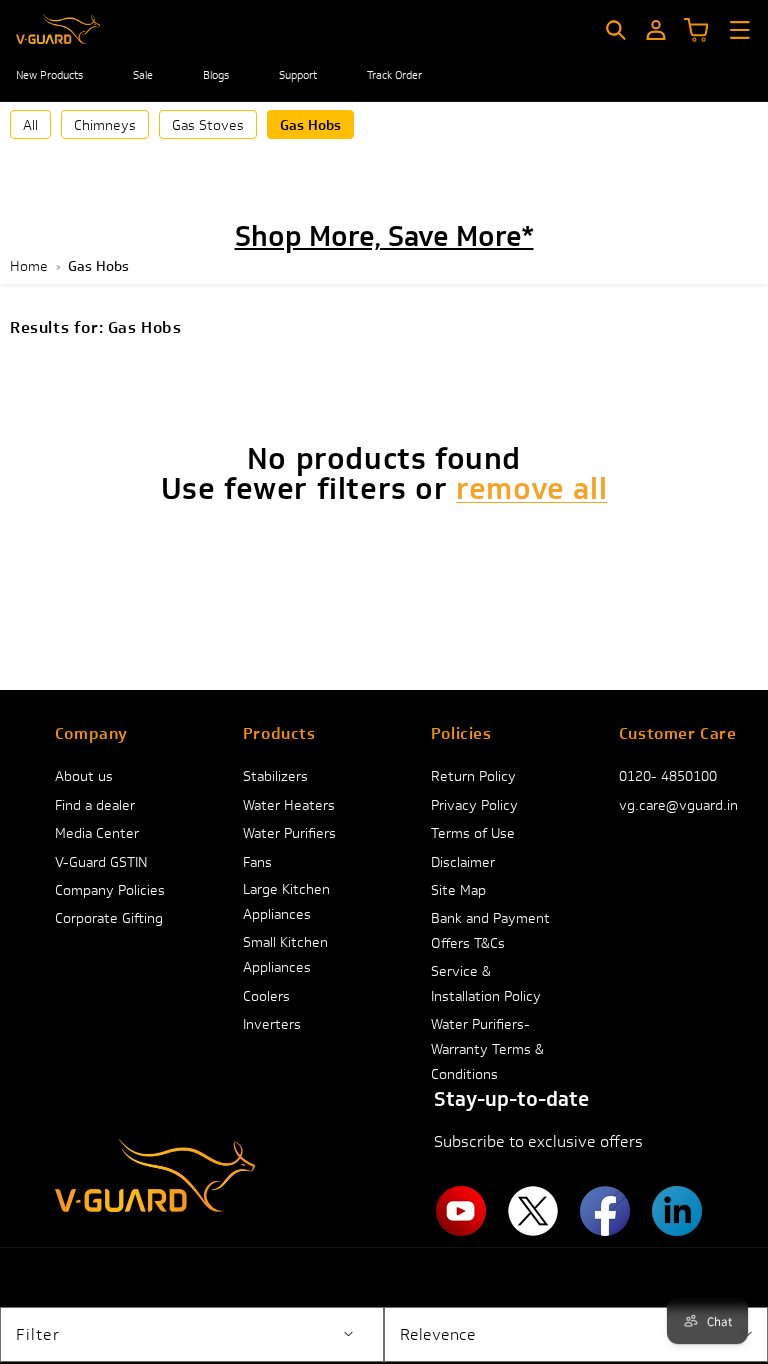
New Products (49, 75)
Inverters (272, 1024)
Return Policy (473, 776)
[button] (616, 30)
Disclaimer (463, 862)
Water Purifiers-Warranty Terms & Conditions (487, 1049)
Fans (257, 862)
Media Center (97, 833)
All (30, 125)
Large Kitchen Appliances (286, 901)
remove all (531, 489)
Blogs (216, 75)
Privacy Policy (474, 805)
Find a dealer (95, 805)
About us (84, 776)
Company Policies (110, 890)
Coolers (266, 996)
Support (298, 75)
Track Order (394, 75)
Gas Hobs (310, 125)
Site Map (458, 890)
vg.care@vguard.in (678, 805)
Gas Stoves (208, 125)
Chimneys (105, 125)
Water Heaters (289, 805)
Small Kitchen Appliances (285, 954)
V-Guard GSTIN (101, 862)
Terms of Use (473, 833)
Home (29, 266)
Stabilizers (275, 776)
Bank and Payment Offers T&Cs (490, 930)
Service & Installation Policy (486, 983)
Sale (143, 75)
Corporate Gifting (109, 918)
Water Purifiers (289, 833)
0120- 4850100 (668, 776)
